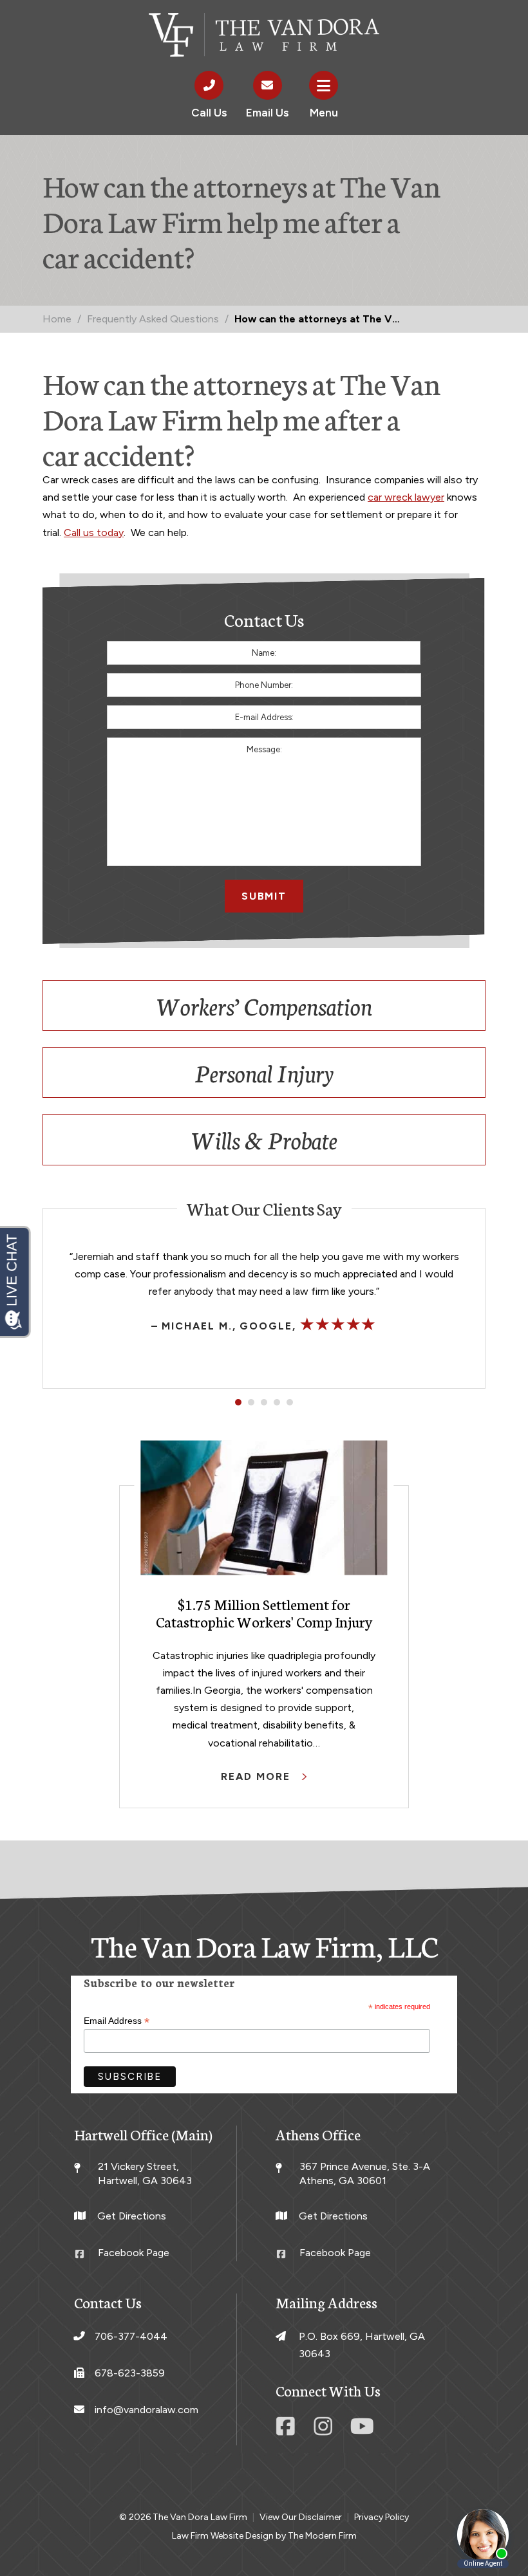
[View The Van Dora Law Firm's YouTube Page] (363, 2431)
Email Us (267, 113)
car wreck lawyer (406, 497)
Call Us (209, 113)
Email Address (117, 2021)
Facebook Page (134, 2253)
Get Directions (132, 2216)
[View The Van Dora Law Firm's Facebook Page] (288, 2431)
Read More (257, 1776)
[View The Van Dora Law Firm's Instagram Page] (325, 2431)
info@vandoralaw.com (146, 2410)
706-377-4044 (131, 2336)
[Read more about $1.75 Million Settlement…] (264, 1507)
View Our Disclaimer (301, 2517)
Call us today (94, 533)
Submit (264, 896)
